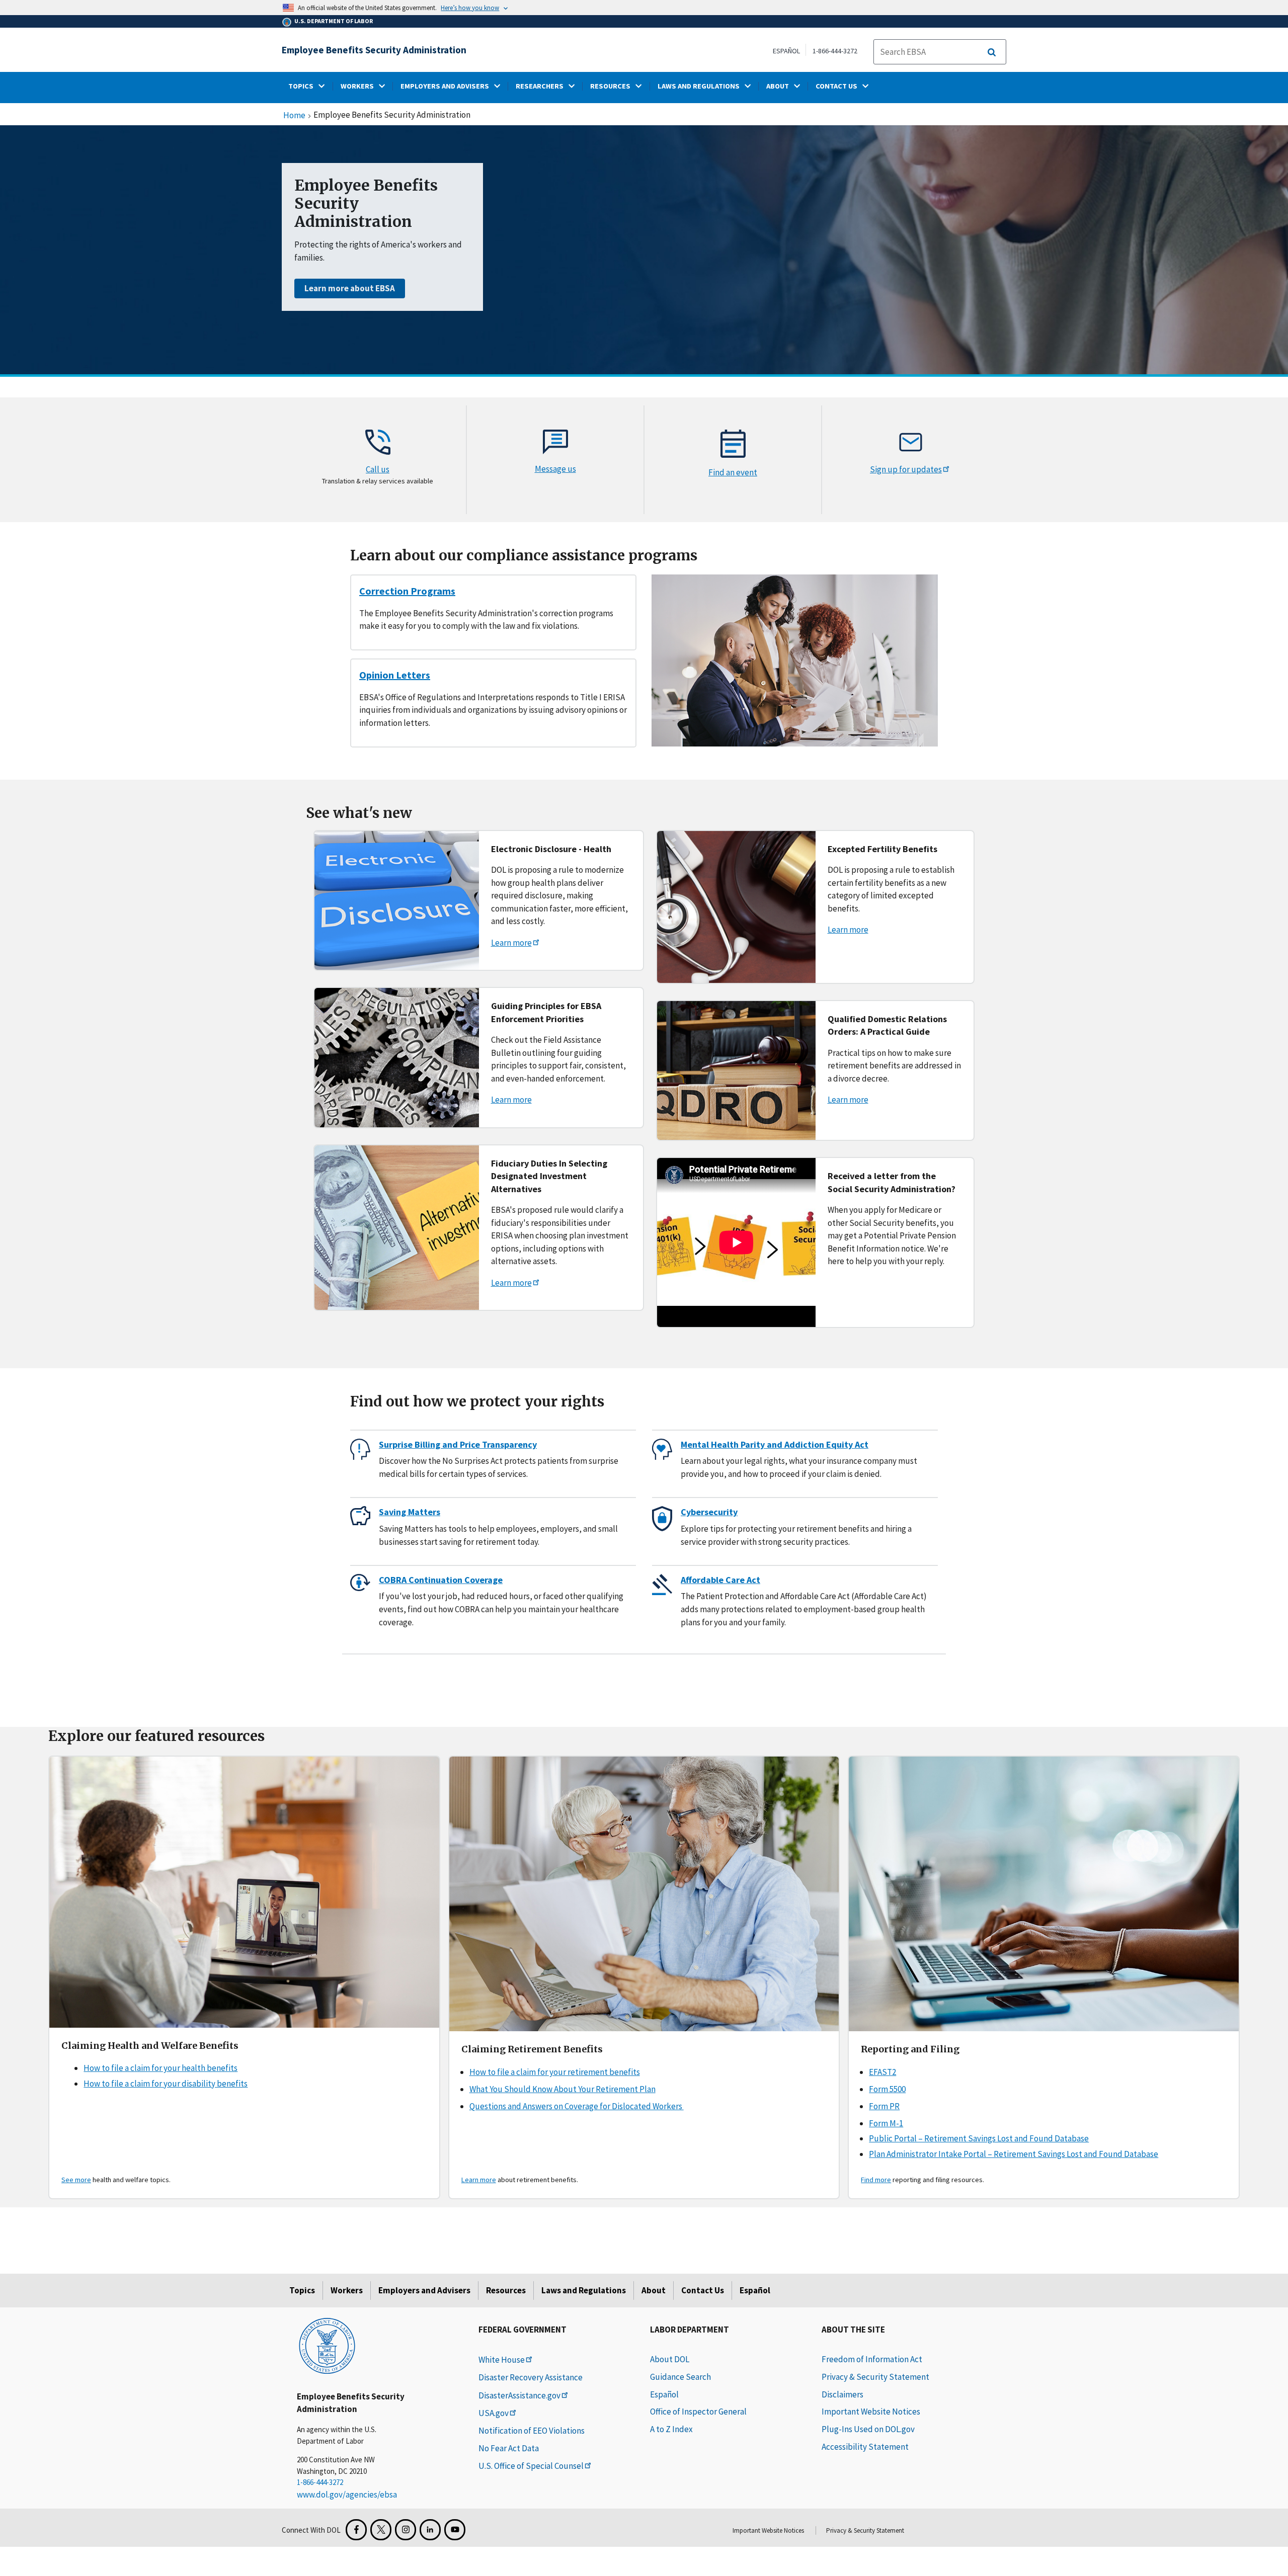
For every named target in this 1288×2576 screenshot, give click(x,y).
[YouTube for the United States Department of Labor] (455, 2530)
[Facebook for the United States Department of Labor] (356, 2530)
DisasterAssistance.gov (519, 2395)
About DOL (670, 2359)
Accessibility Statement (865, 2447)
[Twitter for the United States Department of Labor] (381, 2530)
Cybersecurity (709, 1512)
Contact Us (703, 2290)
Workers (347, 2290)
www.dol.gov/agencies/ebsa (347, 2495)
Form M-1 (886, 2123)
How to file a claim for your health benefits (160, 2068)
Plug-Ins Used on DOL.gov (868, 2429)
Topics (302, 2290)
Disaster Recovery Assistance (531, 2377)
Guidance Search (680, 2377)
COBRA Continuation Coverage (441, 1580)
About (654, 2290)
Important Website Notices (871, 2412)
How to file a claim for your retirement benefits (555, 2072)
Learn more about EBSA (350, 288)
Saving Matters (410, 1512)
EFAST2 (882, 2072)
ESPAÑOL (786, 51)
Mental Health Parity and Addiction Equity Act (775, 1444)
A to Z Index (671, 2429)
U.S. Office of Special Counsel (531, 2466)
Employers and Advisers (424, 2290)
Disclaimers (842, 2394)
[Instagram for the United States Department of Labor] (406, 2530)
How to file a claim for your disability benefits (166, 2084)
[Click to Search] (992, 52)
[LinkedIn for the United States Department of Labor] (430, 2530)
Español (755, 2290)
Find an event (733, 472)
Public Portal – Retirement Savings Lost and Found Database (979, 2138)
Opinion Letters (395, 675)
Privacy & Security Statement (875, 2377)
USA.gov (494, 2413)
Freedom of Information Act (872, 2359)
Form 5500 (887, 2089)
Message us (555, 469)
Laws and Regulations (584, 2290)
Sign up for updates (906, 469)
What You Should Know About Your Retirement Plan (562, 2089)
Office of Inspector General (698, 2412)
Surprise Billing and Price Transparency (458, 1444)
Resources (506, 2290)
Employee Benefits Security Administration (374, 50)
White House (502, 2360)
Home (294, 116)
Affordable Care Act (720, 1580)
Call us (378, 469)
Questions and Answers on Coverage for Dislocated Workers (577, 2106)
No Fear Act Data (509, 2448)
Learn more (511, 943)
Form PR (884, 2106)
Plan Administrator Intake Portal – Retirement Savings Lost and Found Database (1014, 2154)
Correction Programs (407, 591)
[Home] (327, 2345)
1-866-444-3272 (835, 51)
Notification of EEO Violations (532, 2431)
